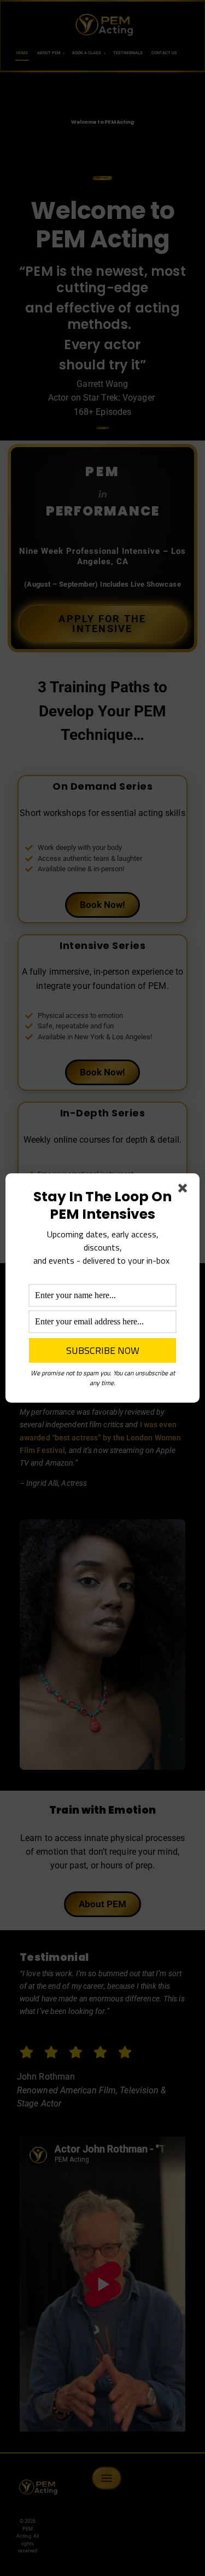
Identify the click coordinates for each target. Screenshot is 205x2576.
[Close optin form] (185, 1190)
